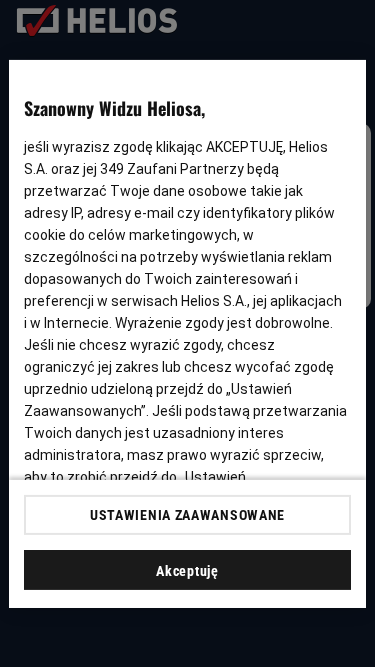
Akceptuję (187, 571)
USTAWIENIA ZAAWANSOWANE (187, 515)
